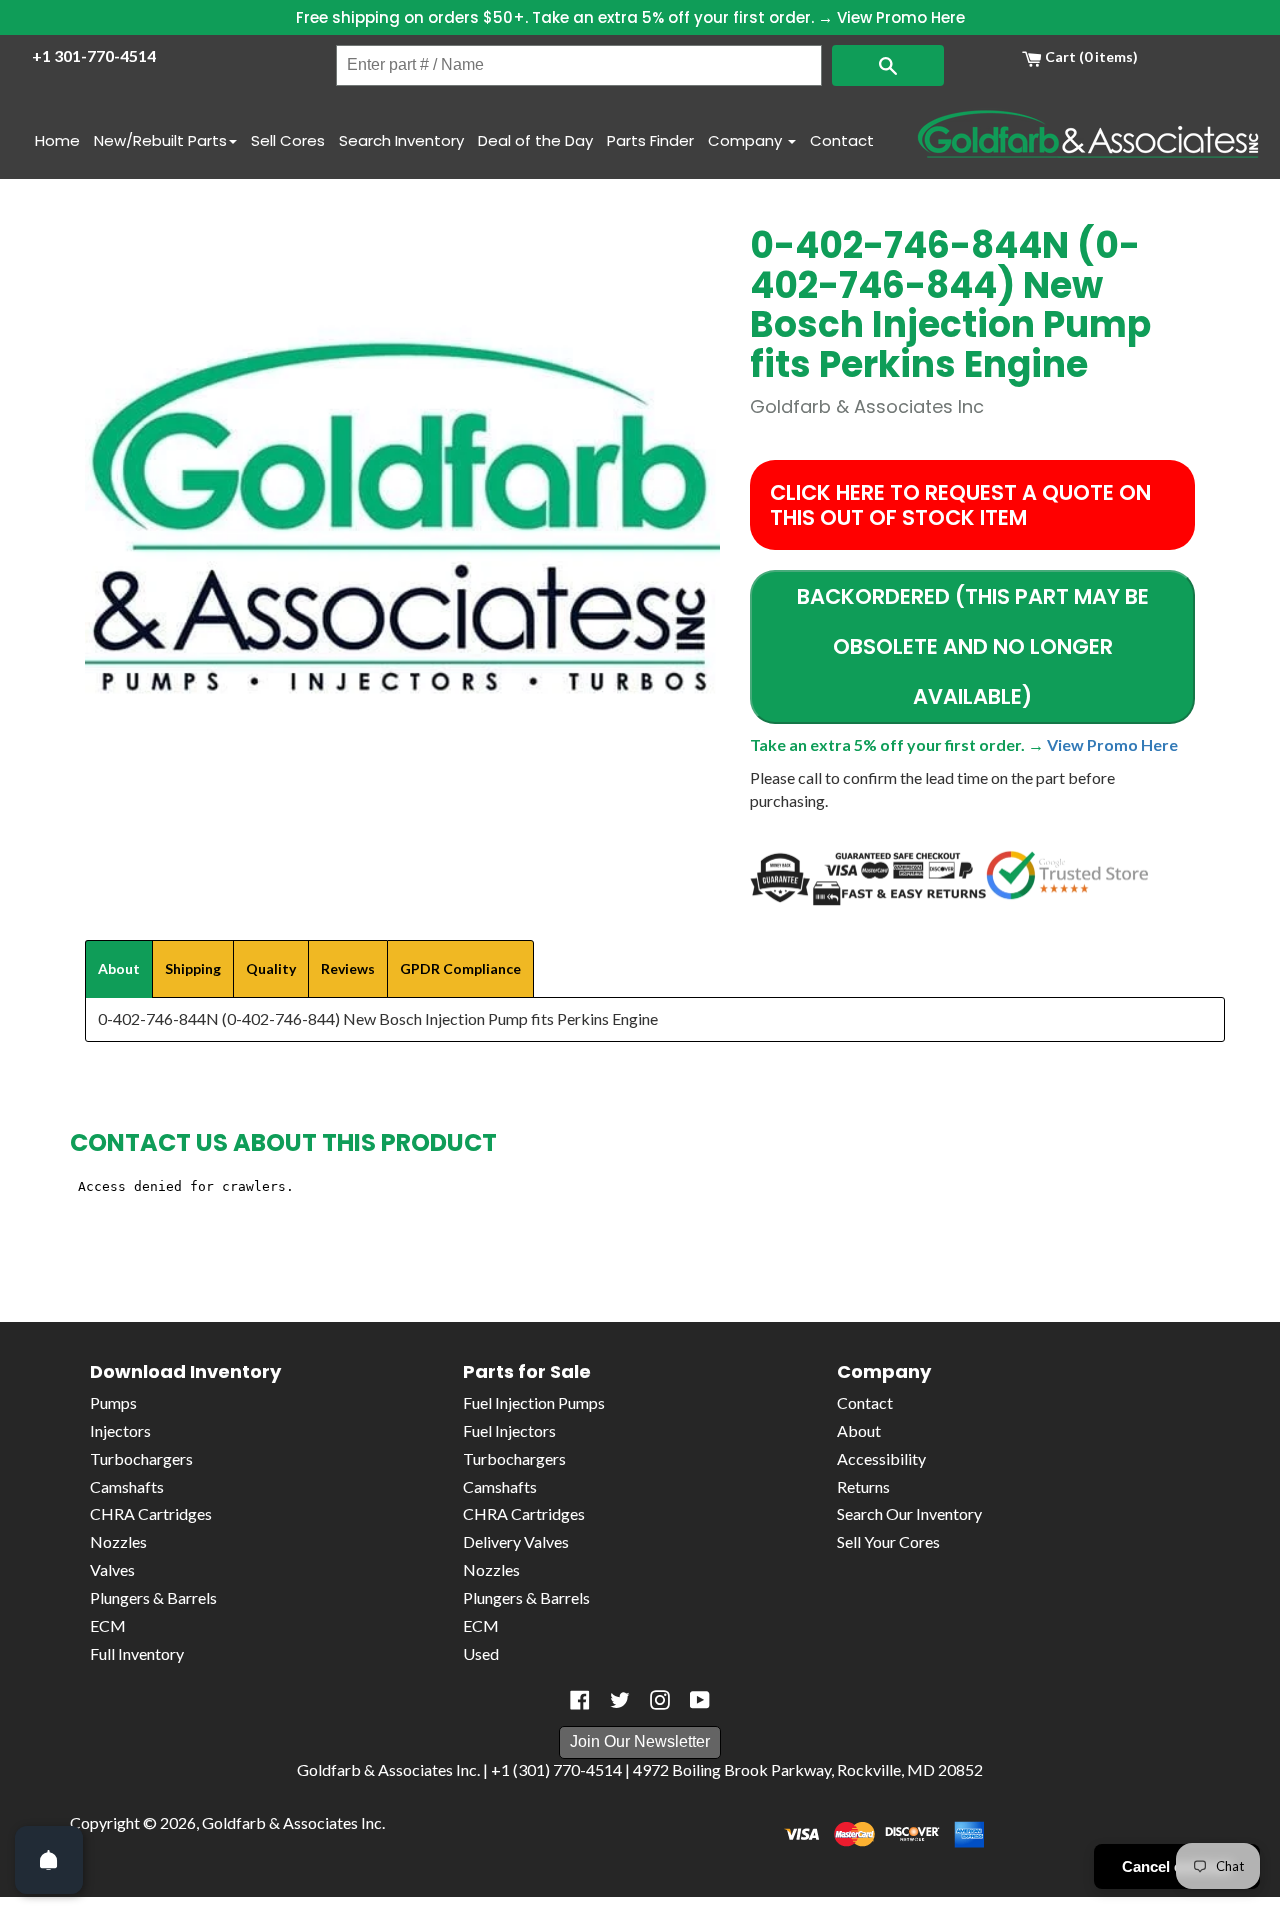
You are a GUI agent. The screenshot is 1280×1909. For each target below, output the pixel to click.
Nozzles (118, 1541)
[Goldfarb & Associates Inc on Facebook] (580, 1700)
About (859, 1430)
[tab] (119, 969)
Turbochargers (141, 1458)
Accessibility (881, 1458)
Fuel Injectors (509, 1430)
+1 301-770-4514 (94, 55)
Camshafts (127, 1486)
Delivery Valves (516, 1541)
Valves (112, 1569)
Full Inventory (137, 1653)
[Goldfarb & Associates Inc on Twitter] (620, 1700)
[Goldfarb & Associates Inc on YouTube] (700, 1700)
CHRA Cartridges (151, 1513)
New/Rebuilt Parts (160, 140)
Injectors (120, 1430)
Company (747, 140)
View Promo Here (901, 17)
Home (57, 140)
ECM (108, 1625)
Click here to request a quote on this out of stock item (960, 505)
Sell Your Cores (888, 1541)
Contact (842, 140)
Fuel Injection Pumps (534, 1402)
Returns (863, 1486)
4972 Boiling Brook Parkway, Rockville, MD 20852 (808, 1769)
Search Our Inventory (909, 1513)
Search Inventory (401, 140)
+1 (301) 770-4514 (556, 1769)
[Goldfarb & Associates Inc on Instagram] (660, 1700)
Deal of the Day (535, 140)
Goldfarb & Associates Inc (292, 1822)
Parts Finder (650, 140)
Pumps (113, 1402)
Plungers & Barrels (153, 1597)
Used (481, 1653)
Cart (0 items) (1090, 56)
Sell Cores (288, 140)
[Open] (49, 1860)
